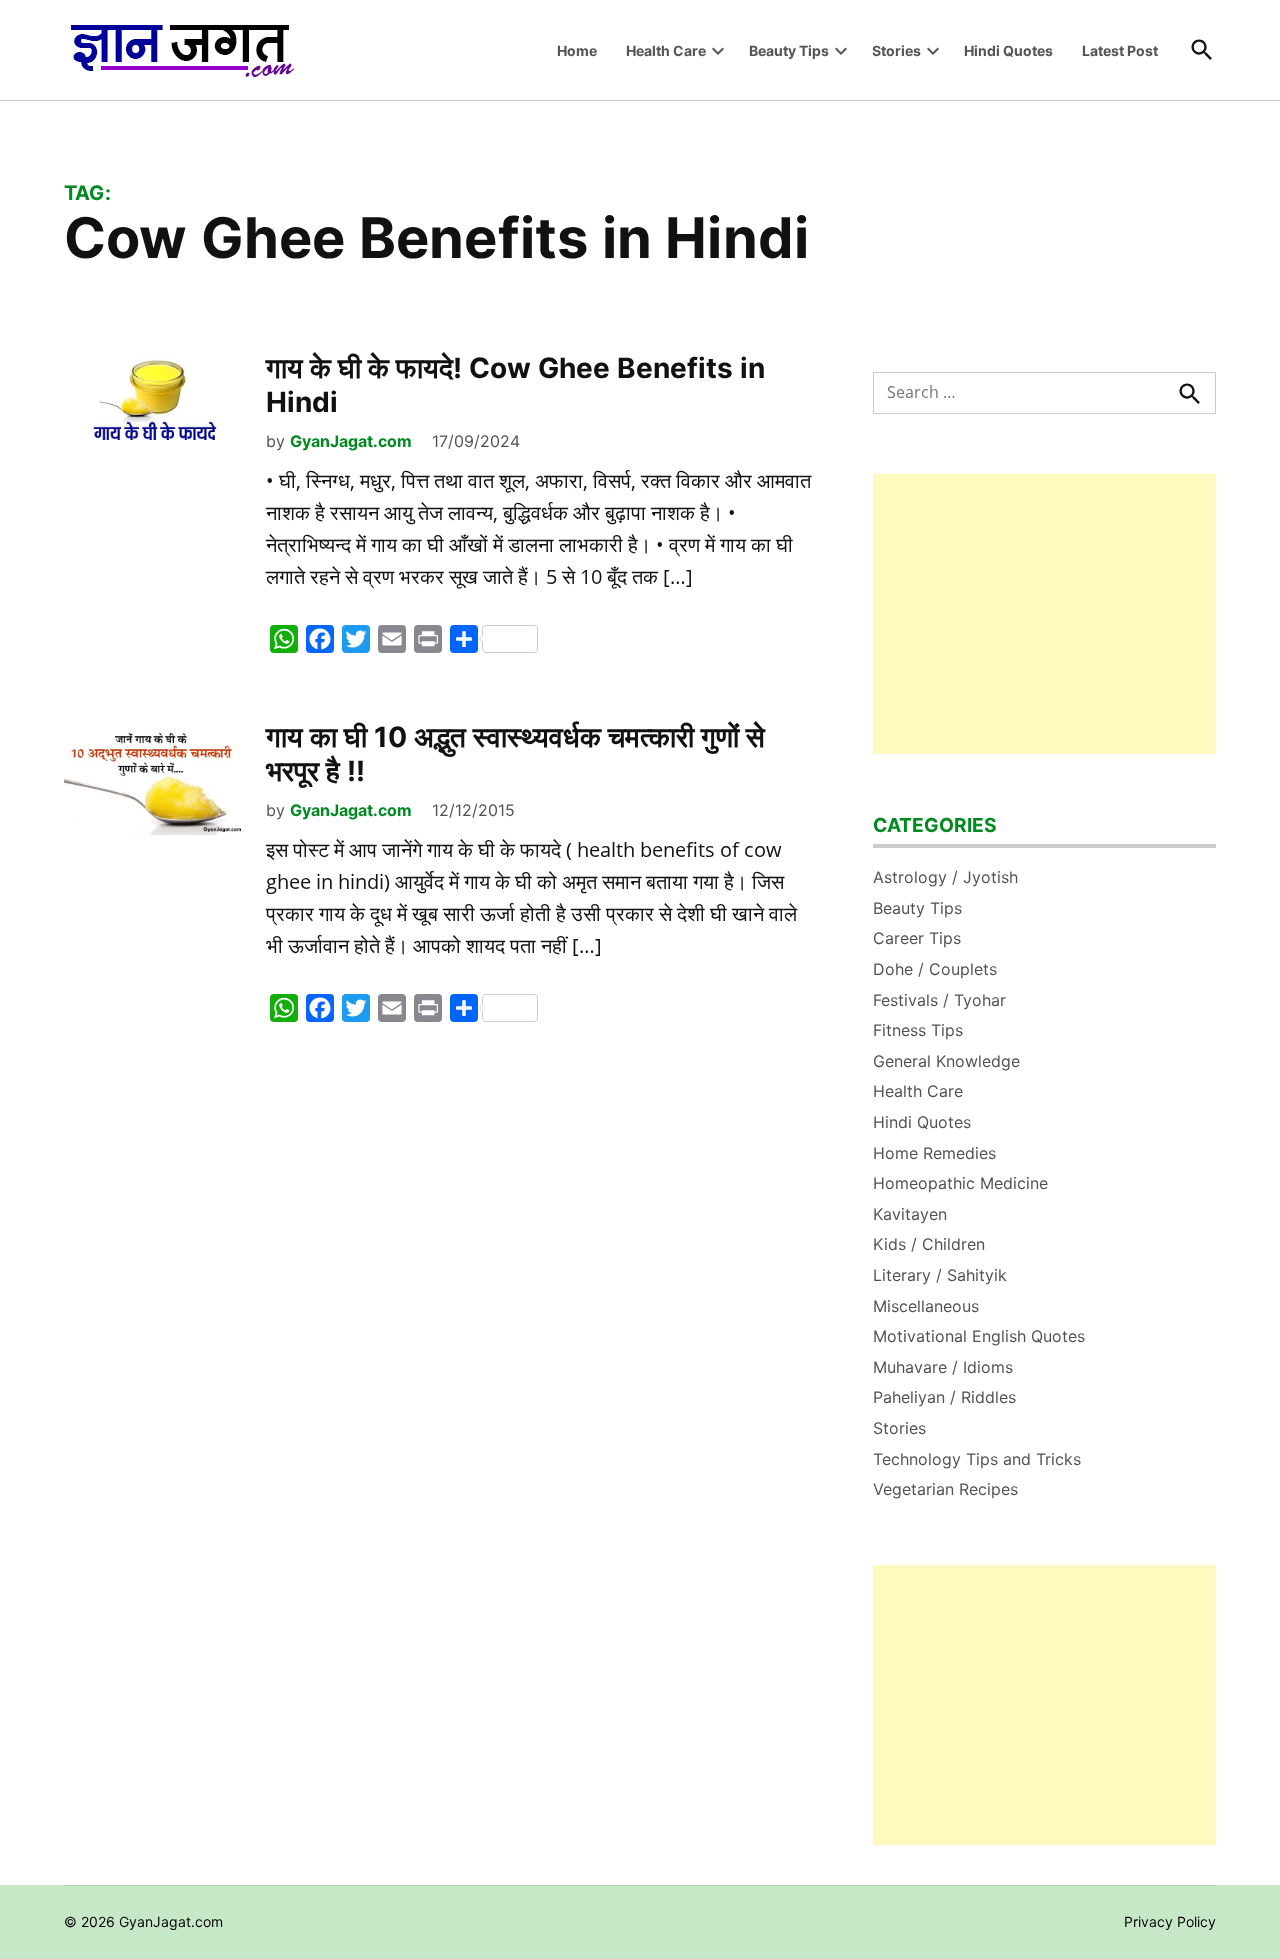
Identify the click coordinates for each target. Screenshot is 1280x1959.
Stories (896, 50)
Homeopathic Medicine (960, 1183)
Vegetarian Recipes (945, 1489)
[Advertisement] (1044, 614)
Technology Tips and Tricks (977, 1459)
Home (577, 50)
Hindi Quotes (1008, 50)
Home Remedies (934, 1153)
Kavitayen (910, 1214)
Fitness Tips (918, 1030)
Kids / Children (929, 1244)
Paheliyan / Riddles (944, 1397)
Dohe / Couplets (935, 969)
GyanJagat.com (351, 441)
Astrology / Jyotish (945, 877)
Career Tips (917, 938)
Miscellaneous (926, 1306)
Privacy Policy (1170, 1921)
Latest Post (1120, 50)
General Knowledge (946, 1061)
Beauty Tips (789, 50)
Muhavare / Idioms (943, 1367)
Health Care (666, 50)
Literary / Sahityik (940, 1275)
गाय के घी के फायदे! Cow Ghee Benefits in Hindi (515, 385)
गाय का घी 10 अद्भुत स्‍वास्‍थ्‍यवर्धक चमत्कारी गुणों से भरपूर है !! (515, 754)
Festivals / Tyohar (939, 1000)
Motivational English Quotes (979, 1336)
